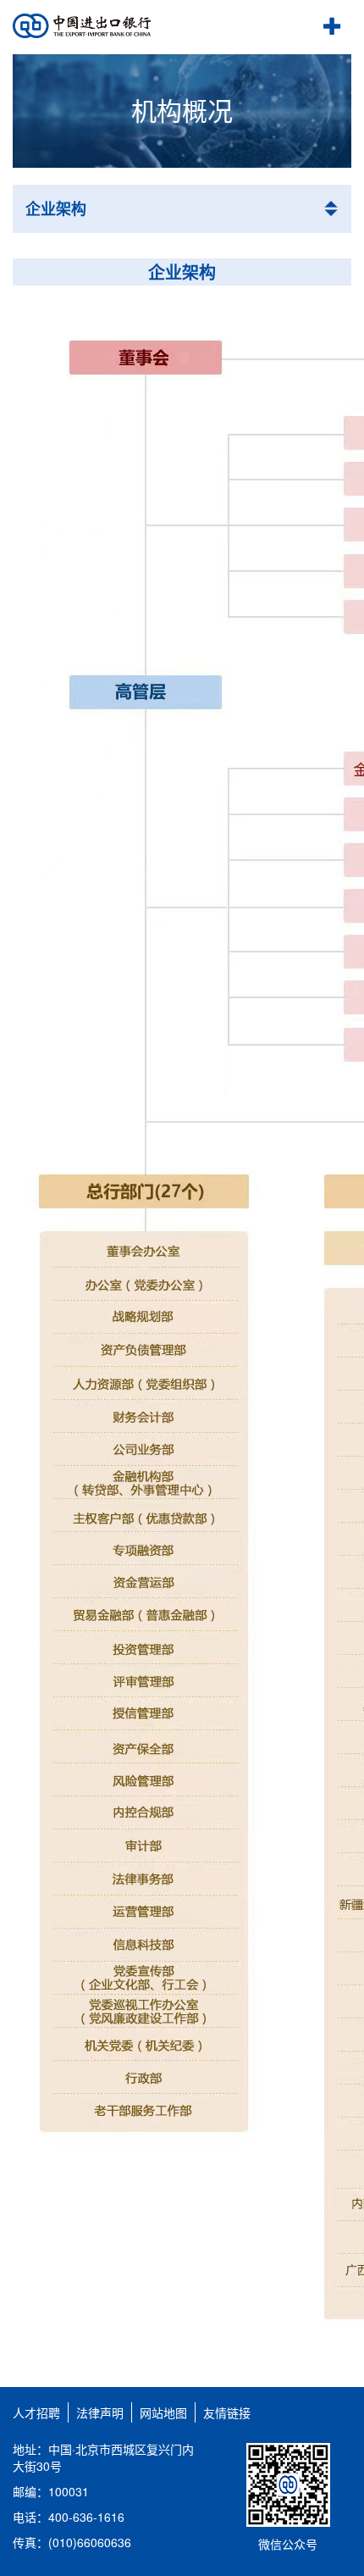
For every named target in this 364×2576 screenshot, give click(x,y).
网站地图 (163, 2412)
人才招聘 (36, 2412)
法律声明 (100, 2412)
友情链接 (227, 2412)
